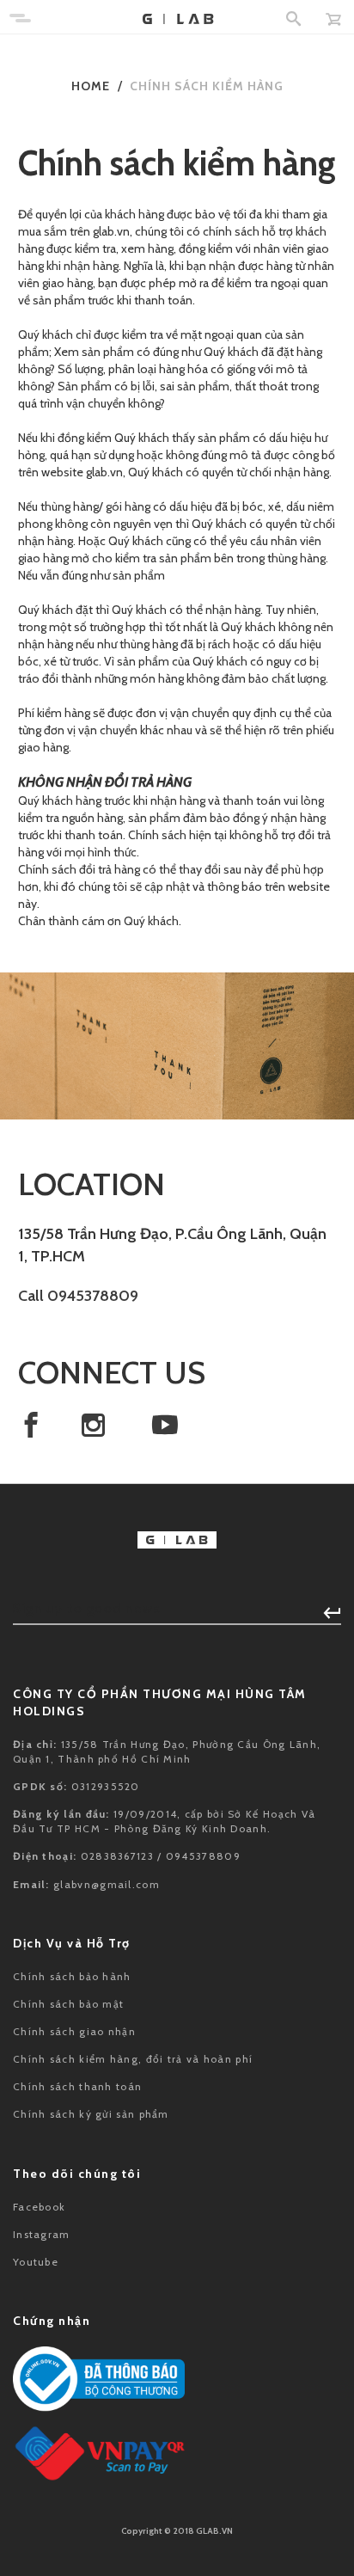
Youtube (36, 2262)
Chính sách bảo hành (72, 1976)
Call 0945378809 (78, 1296)
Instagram (42, 2234)
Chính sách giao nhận (74, 2031)
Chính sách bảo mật (68, 2004)
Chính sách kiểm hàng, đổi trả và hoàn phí (133, 2059)
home (91, 86)
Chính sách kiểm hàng (207, 86)
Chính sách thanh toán (77, 2086)
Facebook (39, 2207)
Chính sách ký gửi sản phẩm (91, 2114)
